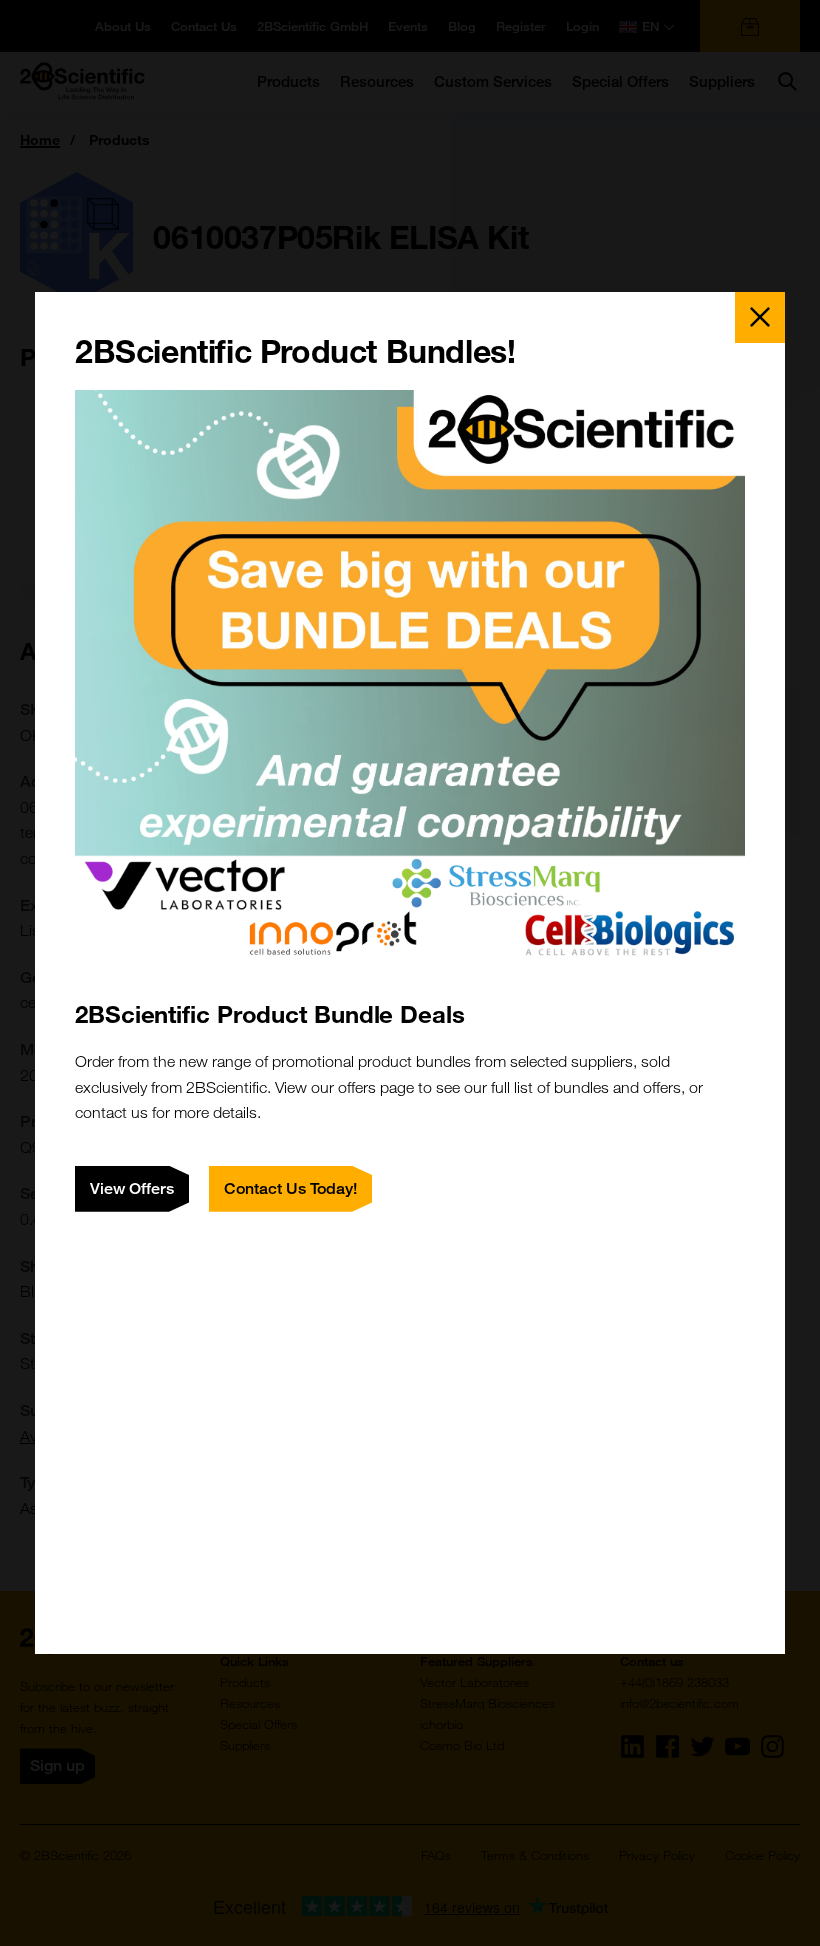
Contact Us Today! (290, 1188)
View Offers (132, 1188)
